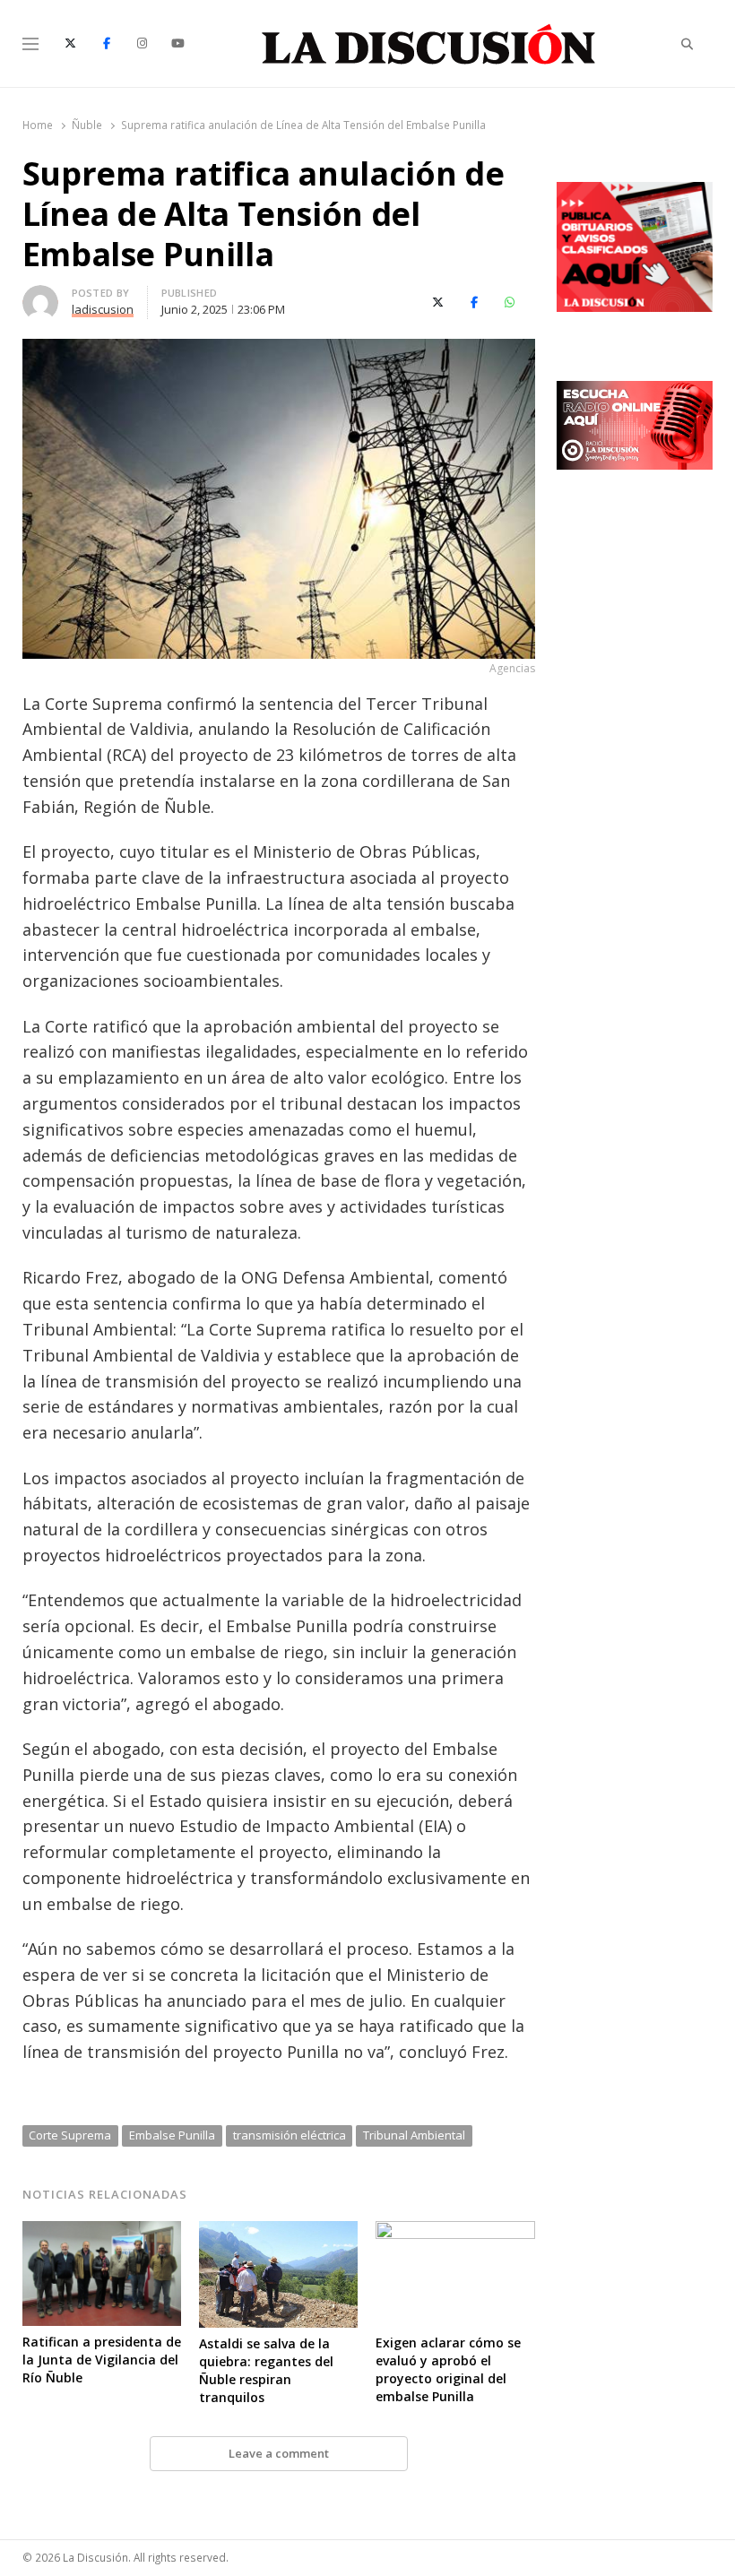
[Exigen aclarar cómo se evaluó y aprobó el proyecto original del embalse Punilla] (455, 2232)
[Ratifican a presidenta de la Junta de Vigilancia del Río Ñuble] (102, 2232)
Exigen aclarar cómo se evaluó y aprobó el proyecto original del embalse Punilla (448, 2369)
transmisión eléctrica (290, 2135)
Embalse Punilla (172, 2135)
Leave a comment (279, 2453)
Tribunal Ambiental (414, 2135)
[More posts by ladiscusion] (40, 296)
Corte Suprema (70, 2135)
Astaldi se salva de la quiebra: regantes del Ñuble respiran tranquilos (266, 2370)
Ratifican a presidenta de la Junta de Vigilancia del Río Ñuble (102, 2360)
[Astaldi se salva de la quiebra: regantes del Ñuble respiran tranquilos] (278, 2232)
